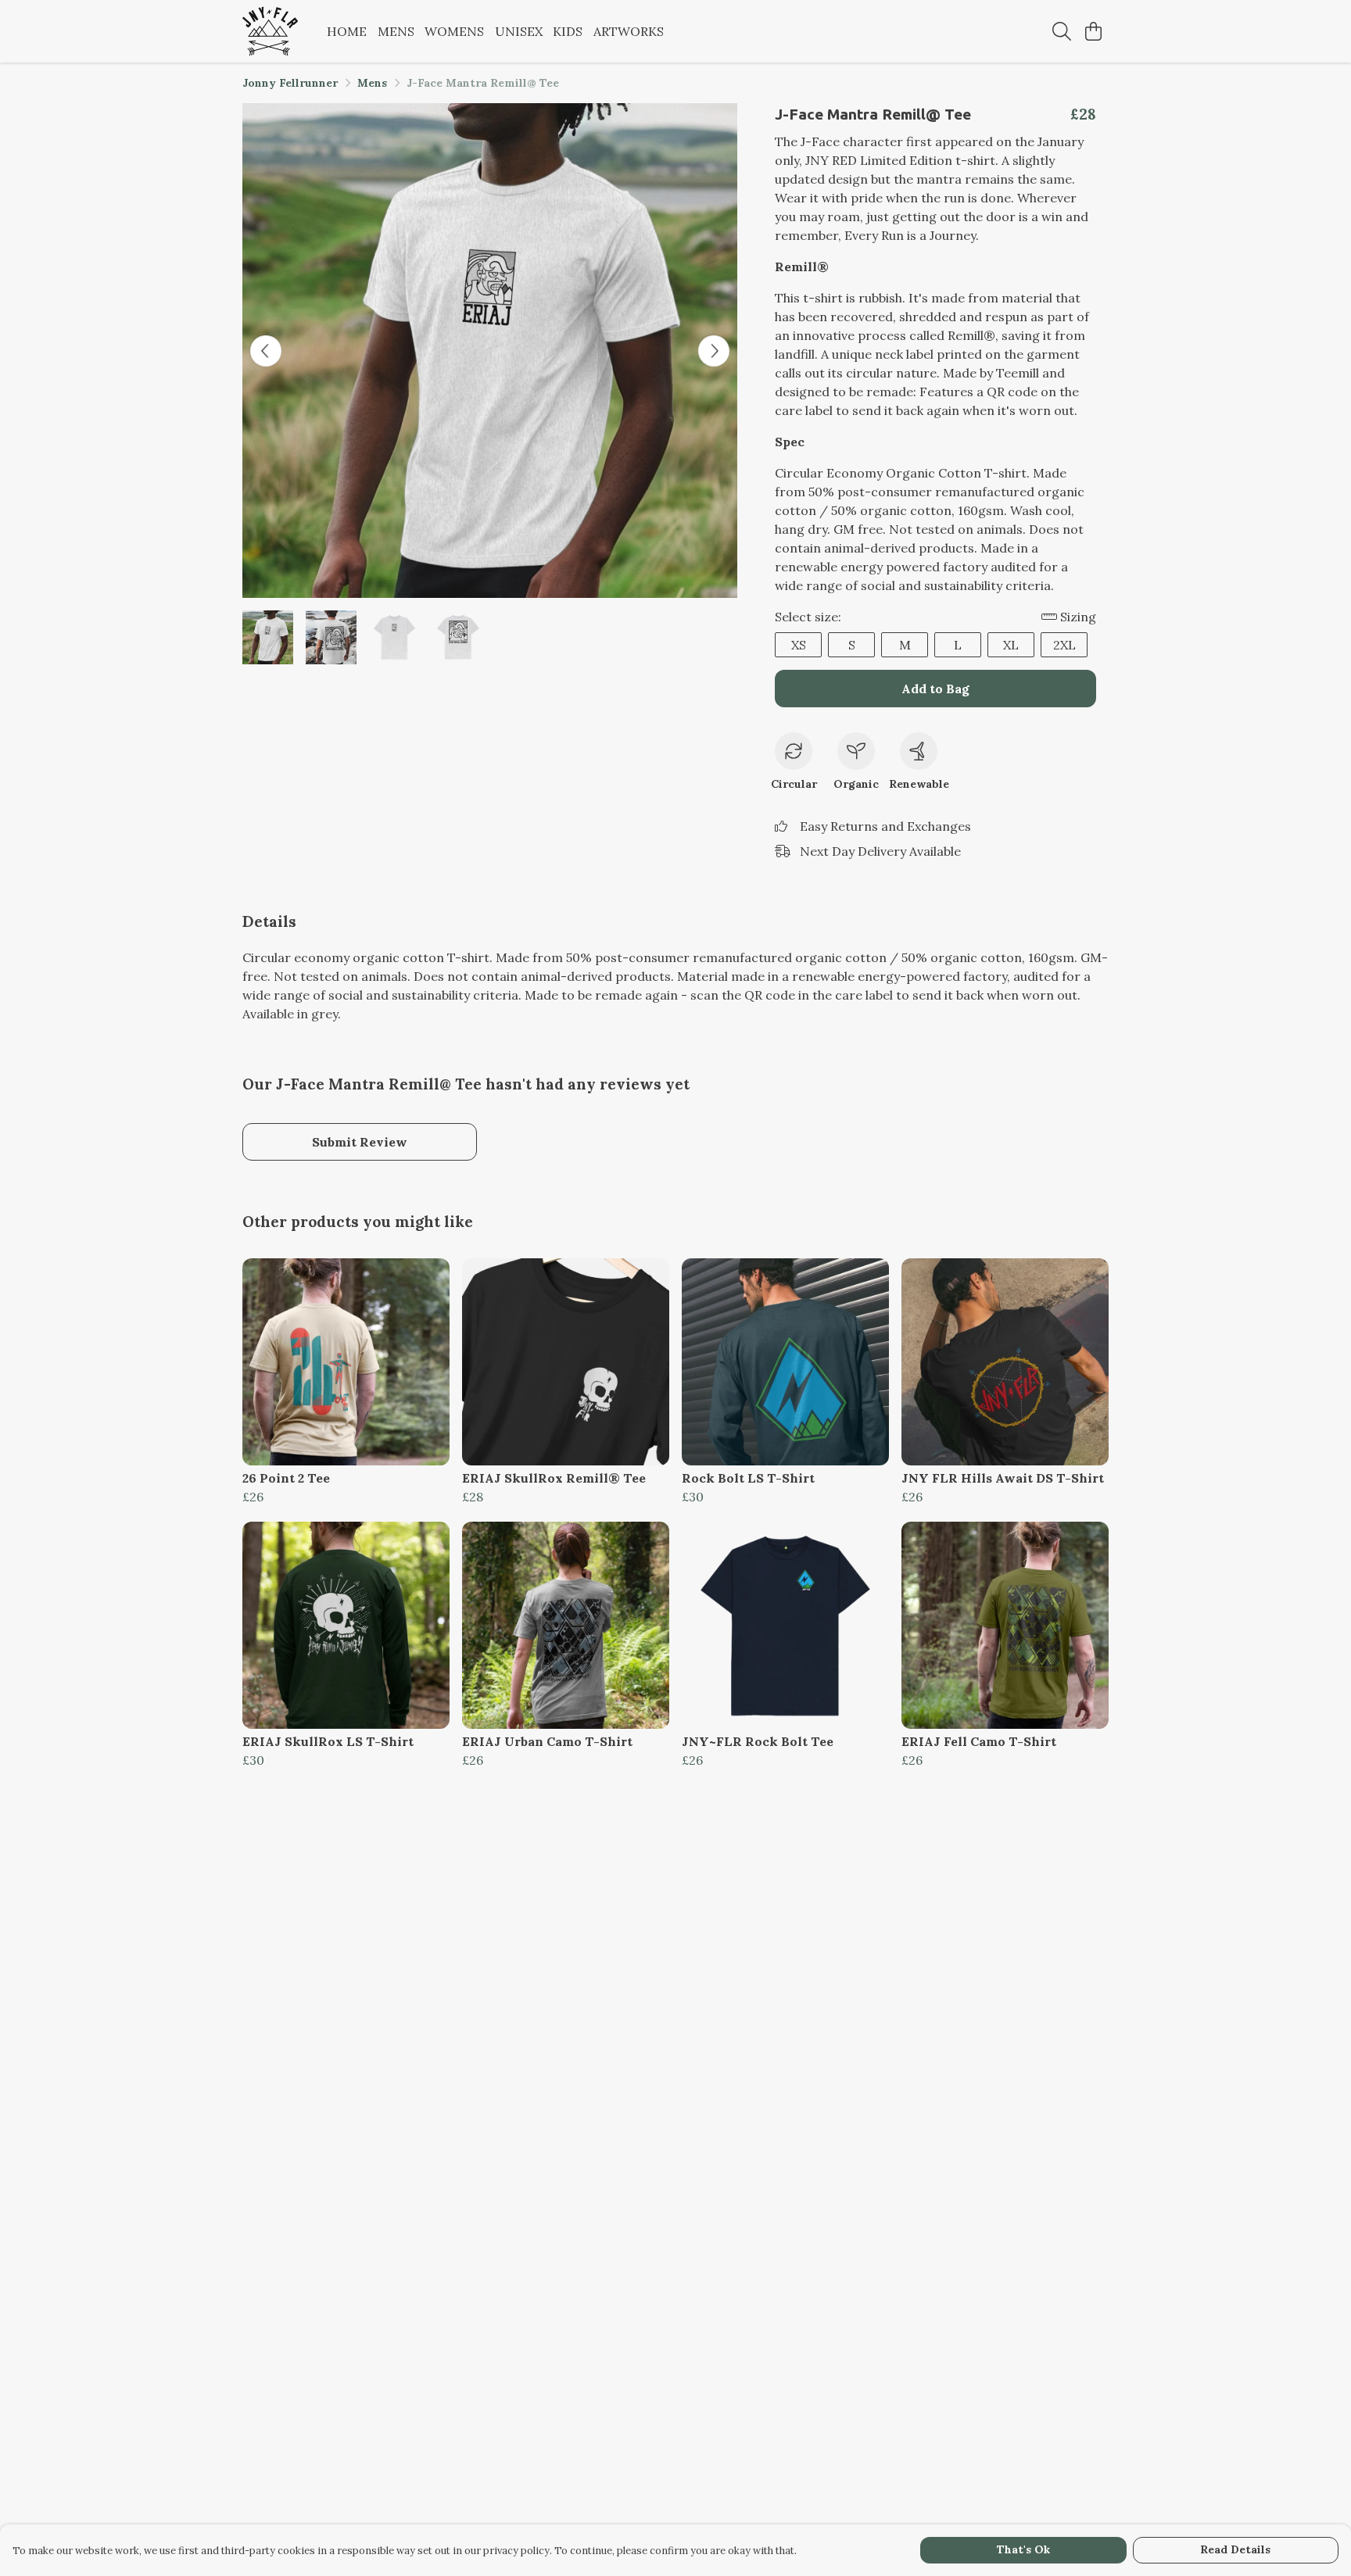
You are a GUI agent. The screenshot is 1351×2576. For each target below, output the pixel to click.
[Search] (1062, 31)
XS (799, 645)
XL (1011, 645)
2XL (1064, 645)
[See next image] (714, 351)
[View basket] (1093, 31)
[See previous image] (266, 351)
